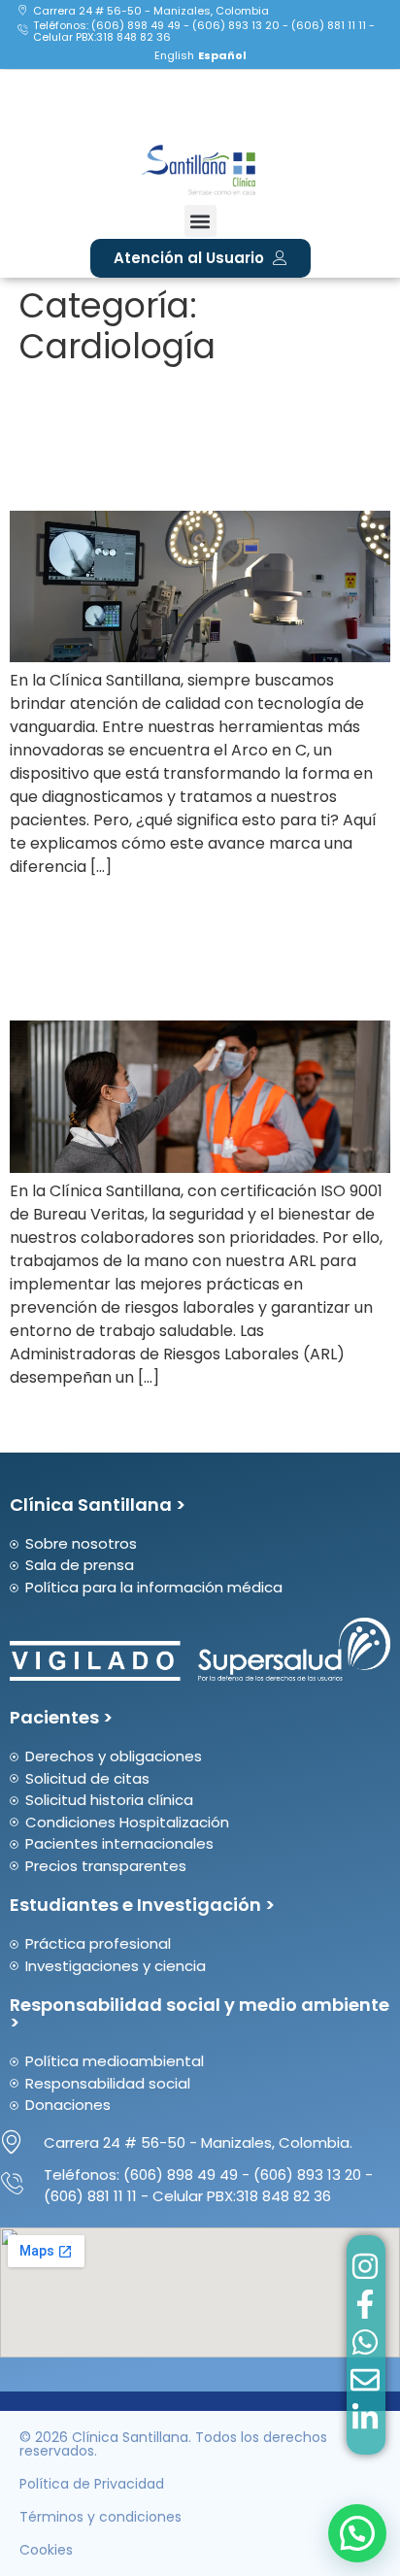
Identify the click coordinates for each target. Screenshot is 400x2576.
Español (222, 55)
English (174, 55)
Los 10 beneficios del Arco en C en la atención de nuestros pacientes (198, 438)
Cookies (46, 2550)
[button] (200, 221)
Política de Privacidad (92, 2484)
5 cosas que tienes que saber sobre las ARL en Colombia (189, 949)
